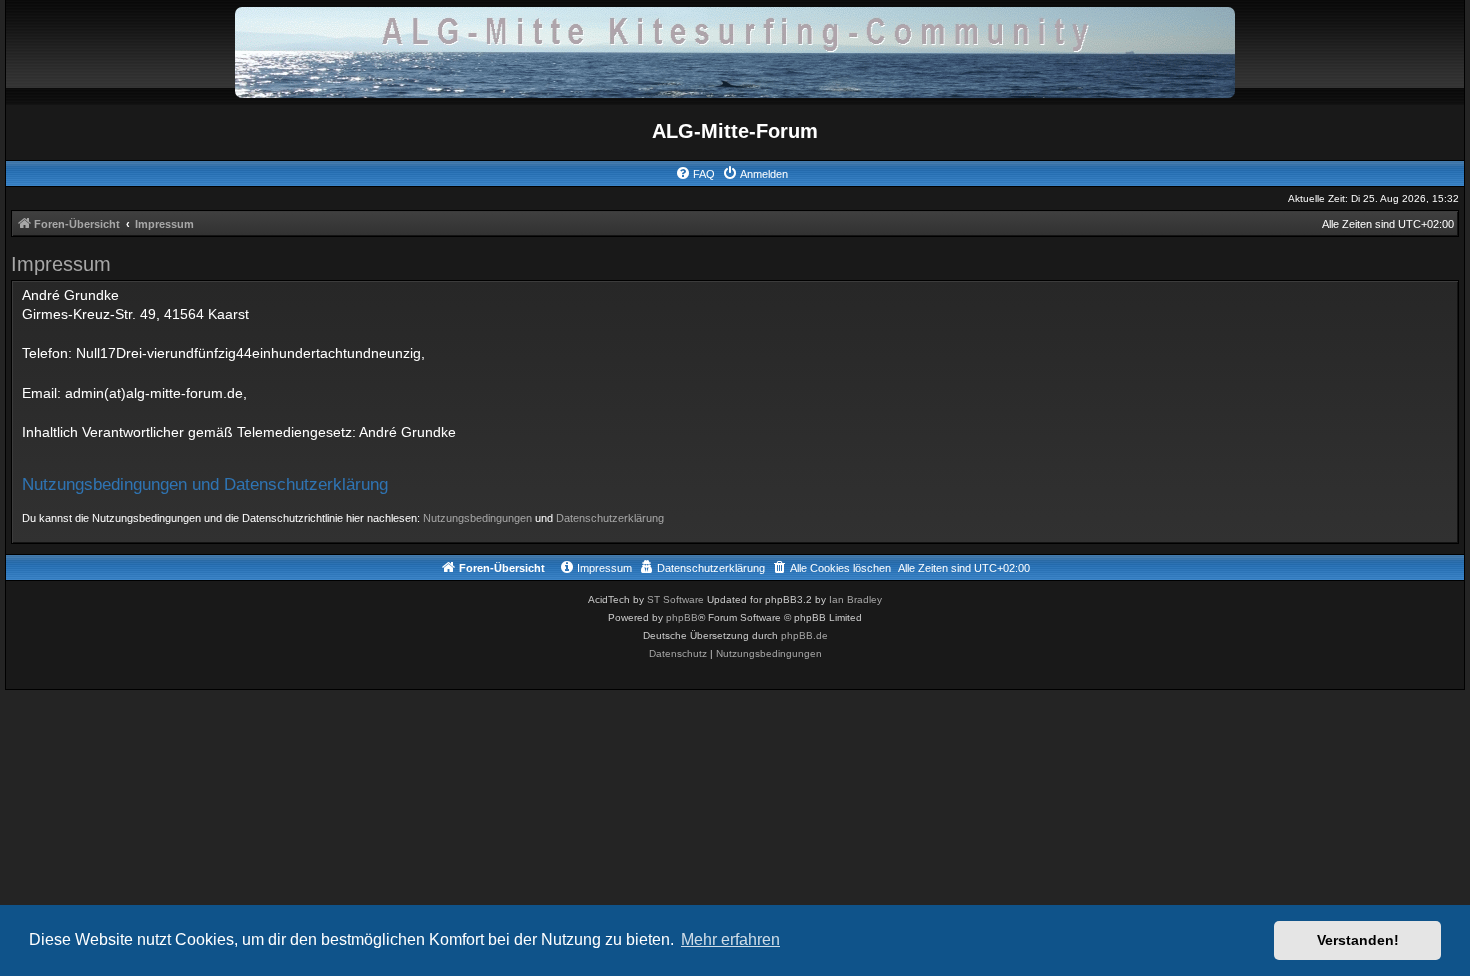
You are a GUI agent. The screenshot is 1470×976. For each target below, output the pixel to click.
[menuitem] (695, 174)
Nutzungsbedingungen (477, 518)
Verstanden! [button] (1358, 940)
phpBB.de (804, 635)
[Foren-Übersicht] (735, 51)
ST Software (675, 599)
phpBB (682, 617)
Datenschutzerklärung (610, 518)
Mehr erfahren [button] (730, 939)
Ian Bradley (855, 599)
